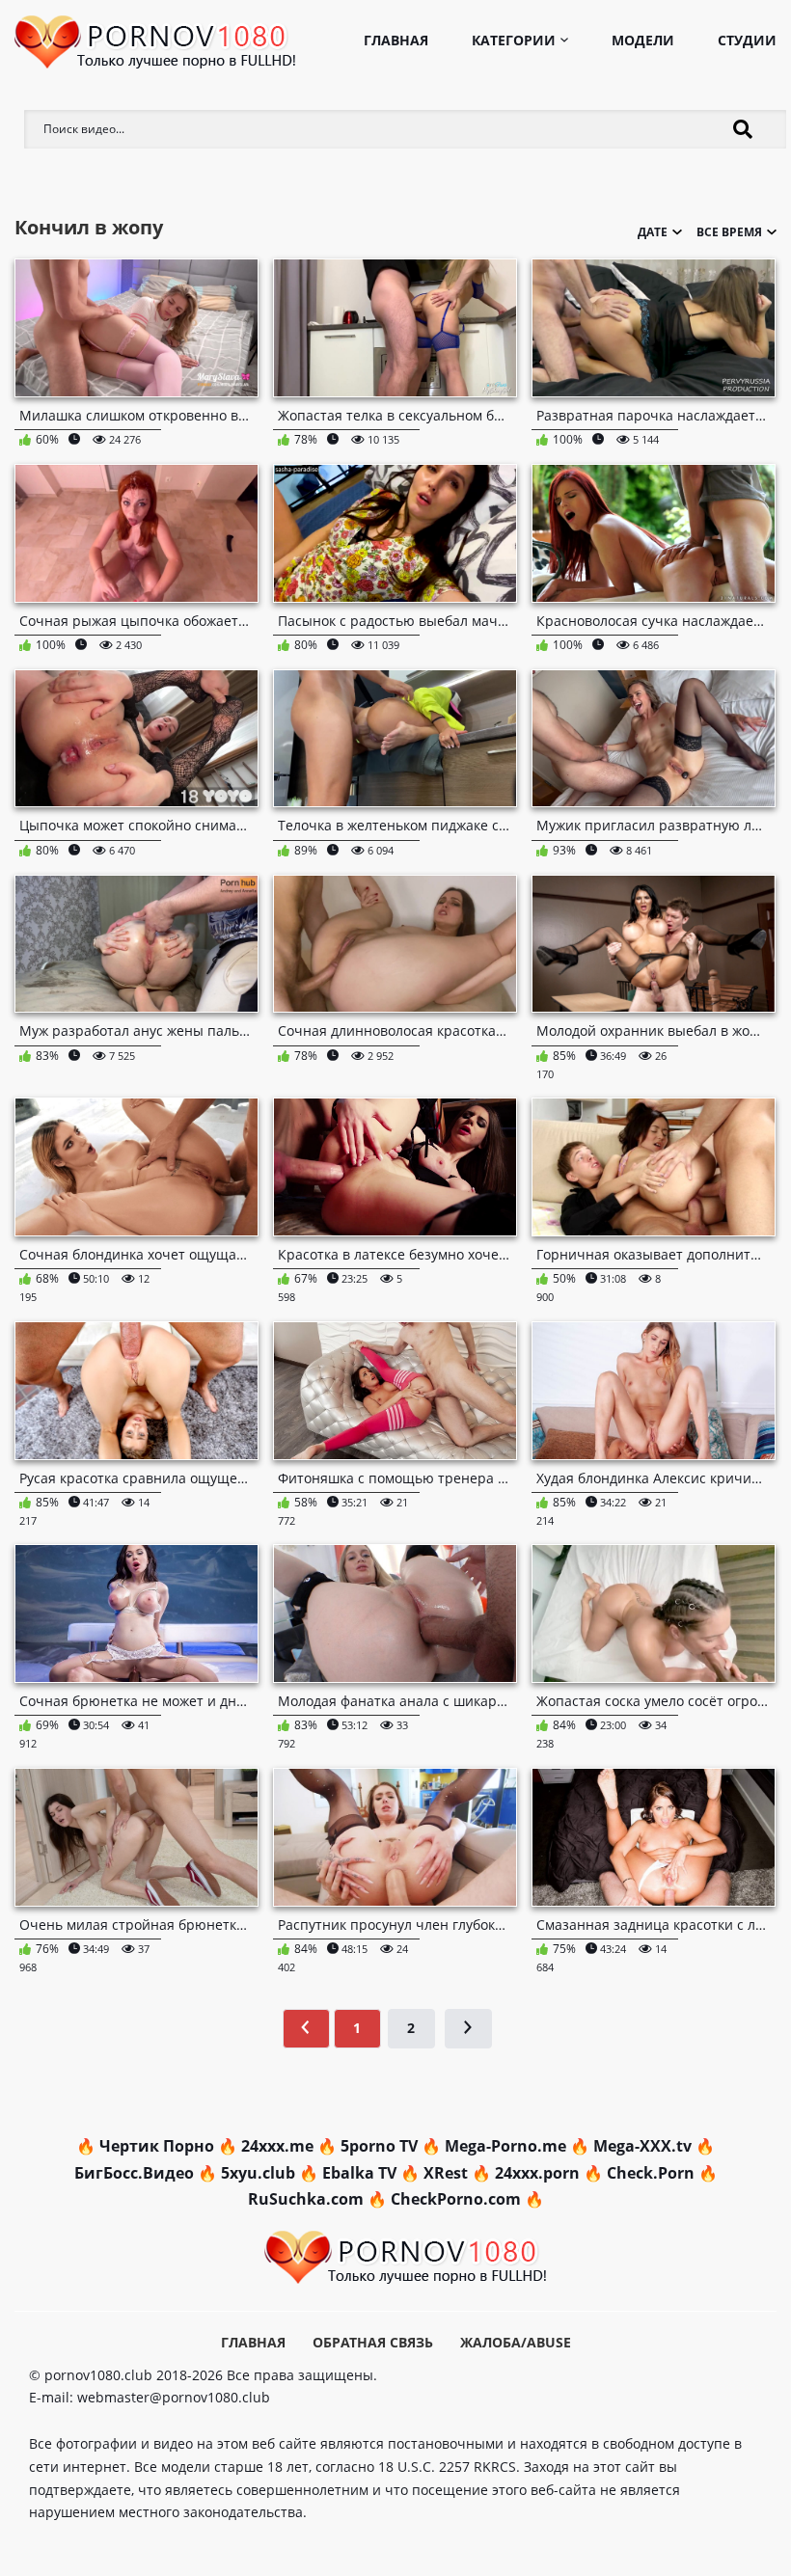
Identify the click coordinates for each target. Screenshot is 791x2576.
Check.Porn (651, 2173)
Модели (643, 40)
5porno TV (379, 2146)
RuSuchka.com (306, 2199)
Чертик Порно (157, 2146)
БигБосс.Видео (134, 2173)
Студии (747, 40)
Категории (514, 40)
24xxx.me (277, 2146)
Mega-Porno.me (505, 2146)
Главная (396, 40)
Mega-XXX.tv (642, 2146)
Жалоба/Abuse (516, 2342)
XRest (446, 2173)
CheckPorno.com (456, 2199)
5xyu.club (258, 2173)
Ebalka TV (359, 2173)
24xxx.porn (537, 2173)
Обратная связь (373, 2342)
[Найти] (743, 129)
